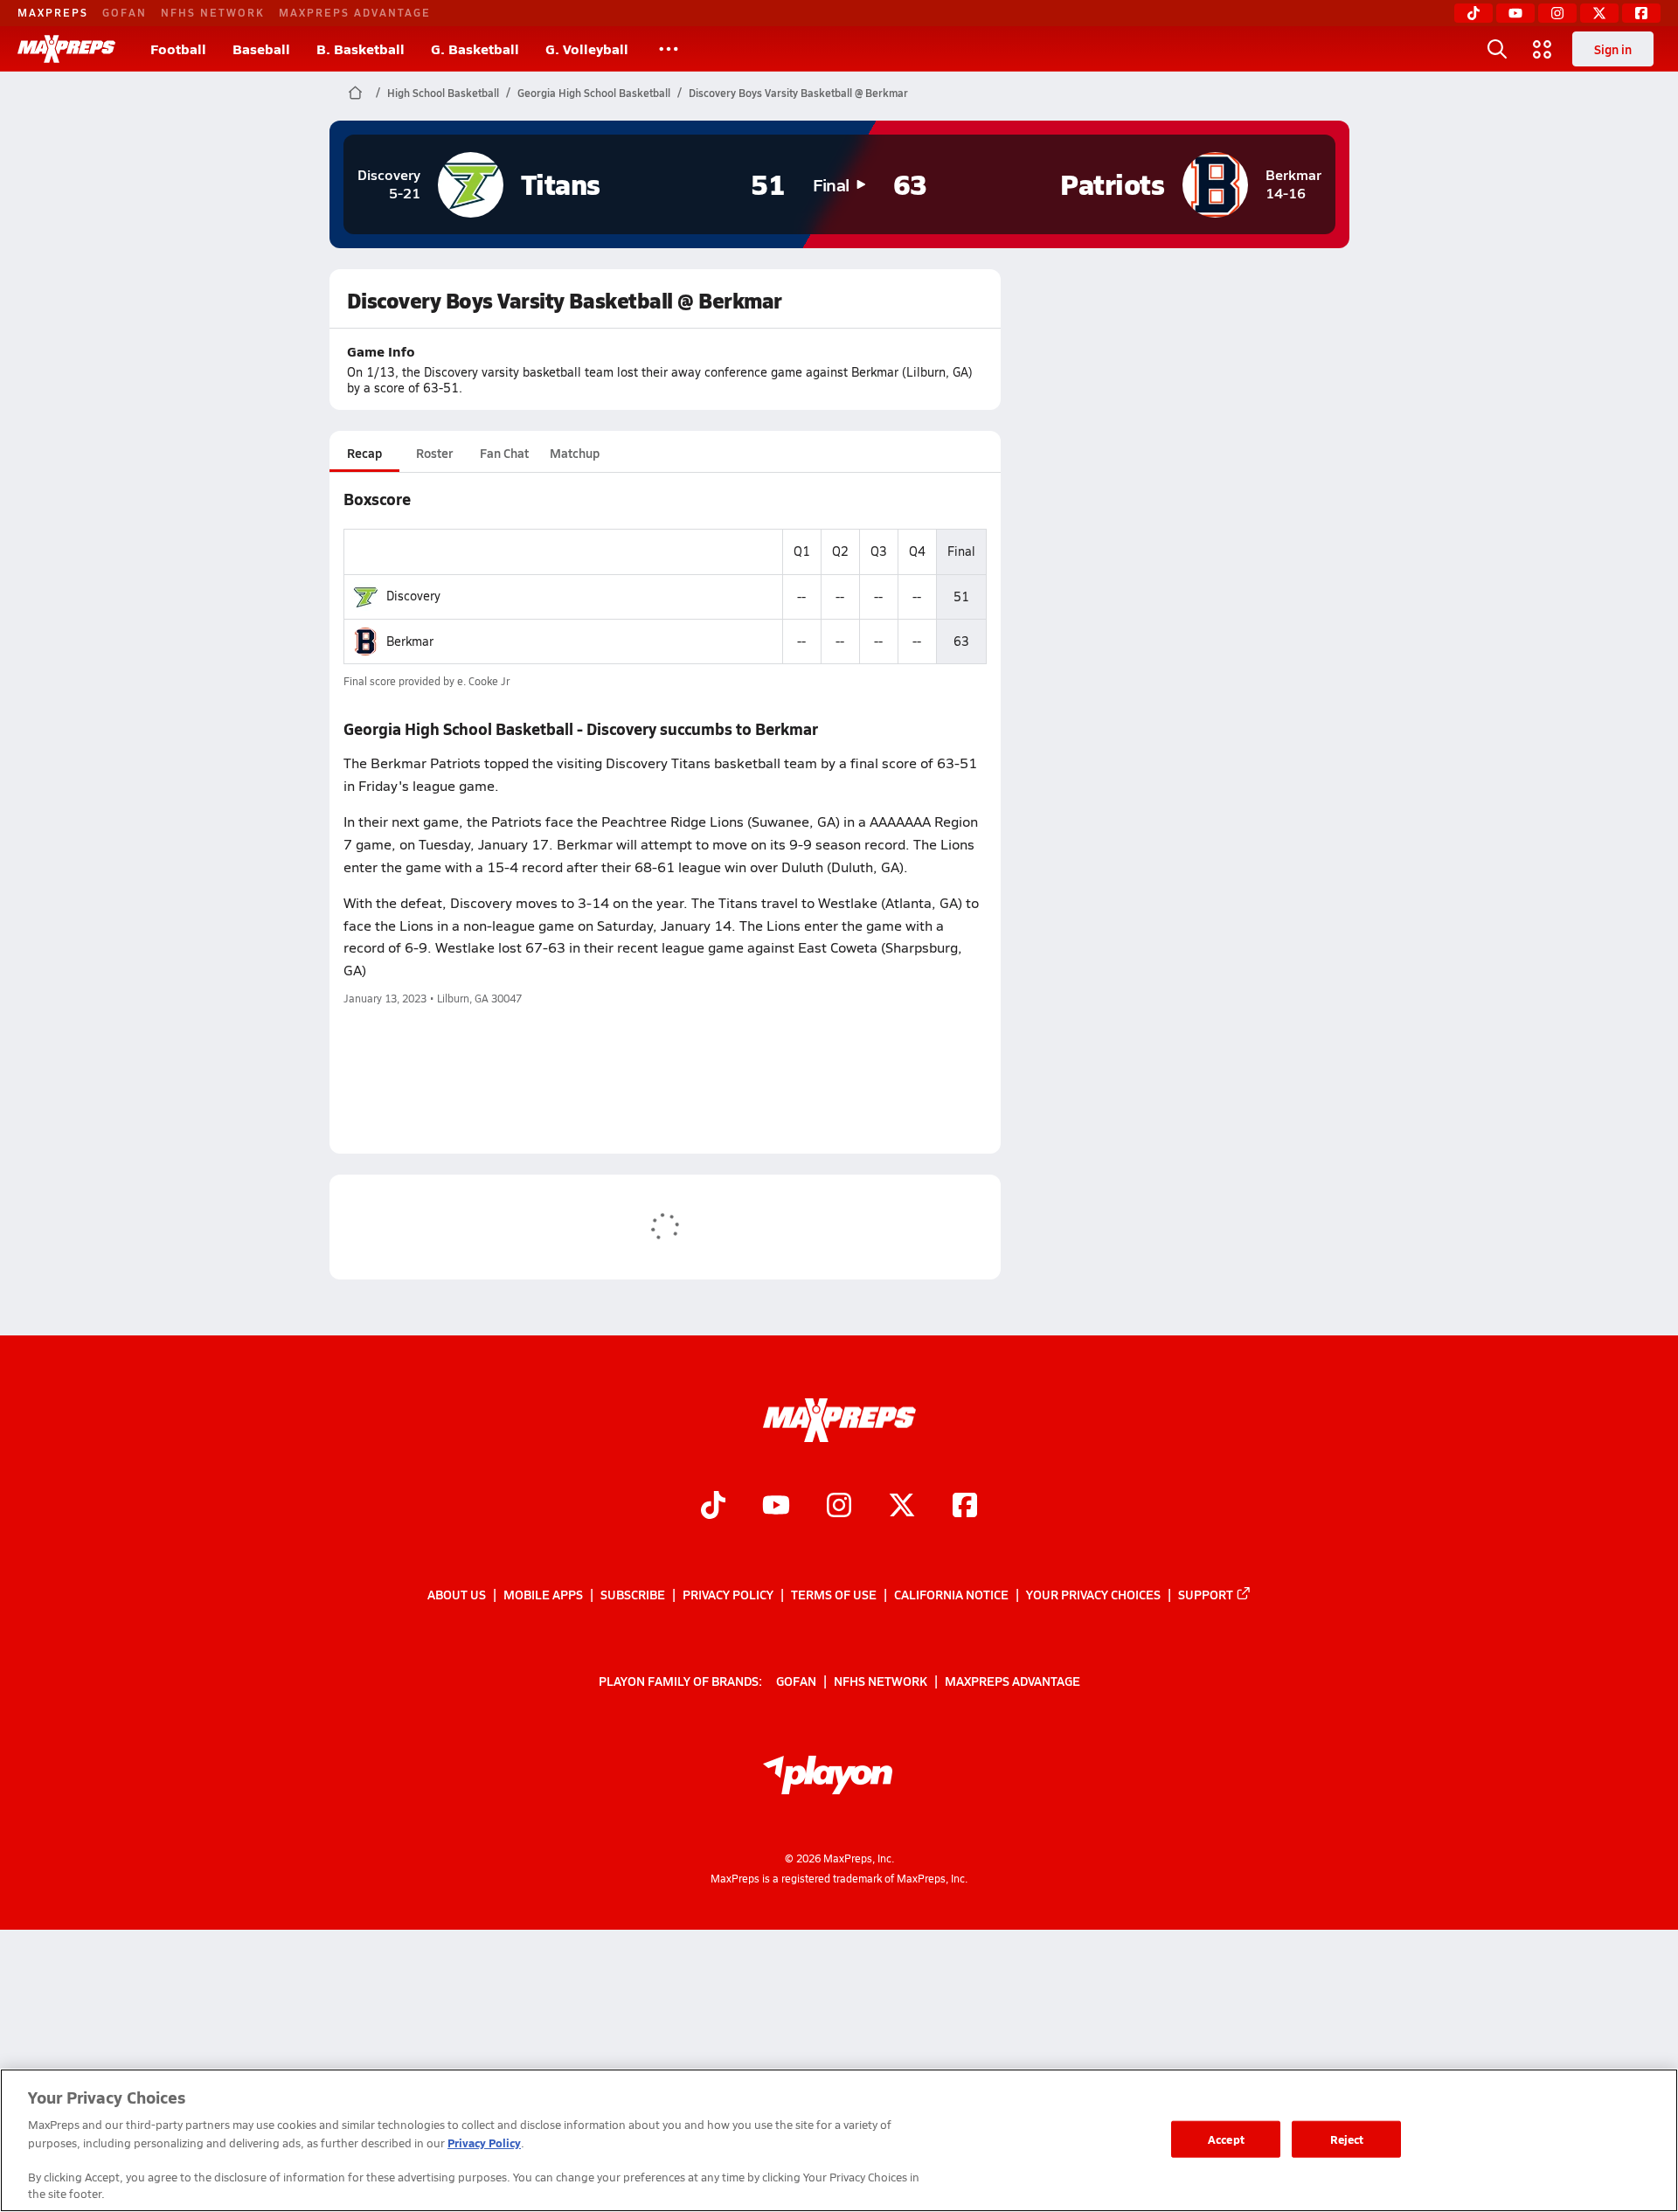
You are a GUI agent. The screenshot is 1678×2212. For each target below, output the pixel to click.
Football (178, 49)
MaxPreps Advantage (355, 12)
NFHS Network (213, 12)
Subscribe (633, 1594)
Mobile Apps (543, 1594)
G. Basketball (475, 49)
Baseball (261, 49)
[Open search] (1497, 49)
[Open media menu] (1543, 49)
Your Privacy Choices (1093, 1594)
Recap (364, 453)
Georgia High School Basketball (594, 93)
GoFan (125, 12)
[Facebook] (1641, 13)
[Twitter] (1599, 13)
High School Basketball (443, 93)
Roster (434, 453)
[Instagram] (1557, 13)
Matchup (575, 453)
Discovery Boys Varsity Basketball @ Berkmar (798, 93)
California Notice (951, 1594)
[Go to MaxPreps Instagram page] (839, 1508)
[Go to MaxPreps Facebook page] (965, 1508)
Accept (1226, 2139)
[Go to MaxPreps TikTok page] (713, 1508)
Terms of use (834, 1594)
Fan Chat (504, 453)
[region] (839, 2140)
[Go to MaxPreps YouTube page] (776, 1508)
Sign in (1613, 49)
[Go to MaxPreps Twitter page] (902, 1508)
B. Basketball (361, 49)
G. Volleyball (587, 49)
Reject (1347, 2139)
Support (1206, 1594)
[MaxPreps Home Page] (355, 93)
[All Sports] (669, 49)
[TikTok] (1473, 13)
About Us (457, 1594)
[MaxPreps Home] (66, 49)
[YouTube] (1515, 13)
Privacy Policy (728, 1594)
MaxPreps (53, 12)
